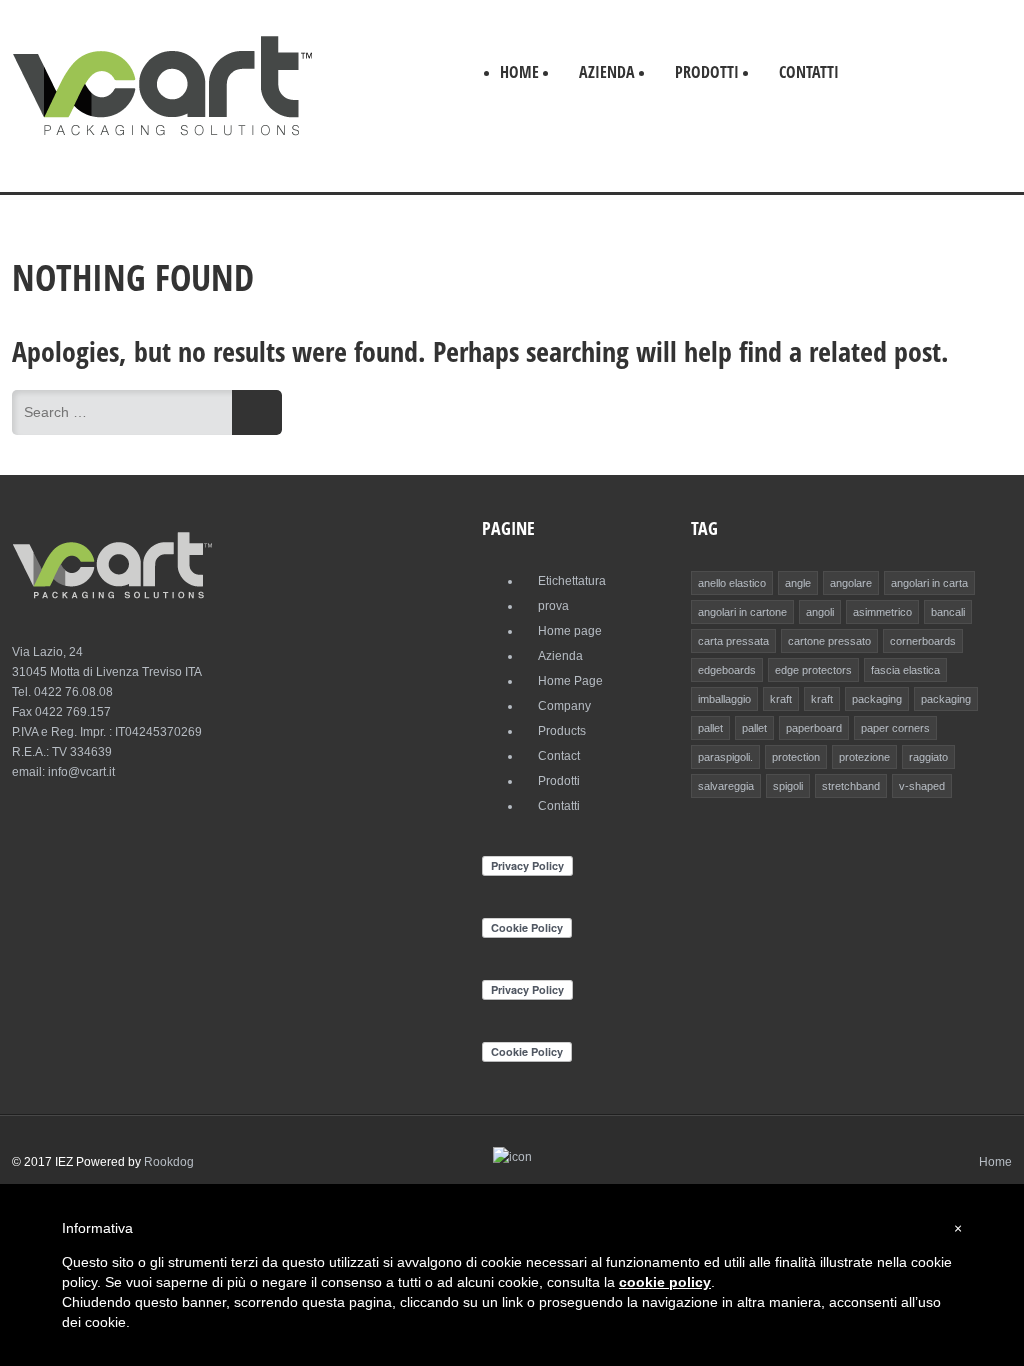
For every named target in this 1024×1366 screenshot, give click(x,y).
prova (553, 606)
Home (519, 72)
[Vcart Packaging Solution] (162, 135)
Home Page (570, 681)
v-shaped (922, 786)
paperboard (814, 728)
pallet (710, 728)
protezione (864, 757)
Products (562, 731)
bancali (948, 612)
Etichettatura (572, 581)
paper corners (895, 728)
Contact (559, 756)
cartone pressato (829, 641)
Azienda (607, 72)
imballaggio (724, 699)
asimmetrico (882, 612)
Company (564, 706)
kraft (781, 699)
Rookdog (169, 1162)
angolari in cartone (742, 612)
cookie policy (665, 1282)
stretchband (851, 786)
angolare (851, 583)
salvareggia (726, 786)
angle (798, 583)
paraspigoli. (725, 757)
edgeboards (727, 670)
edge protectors (813, 670)
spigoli (788, 786)
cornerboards (923, 641)
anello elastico (732, 583)
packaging (877, 699)
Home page (570, 631)
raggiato (928, 757)
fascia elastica (905, 670)
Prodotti (707, 72)
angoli (820, 612)
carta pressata (733, 641)
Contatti (809, 72)
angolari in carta (929, 583)
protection (796, 757)
